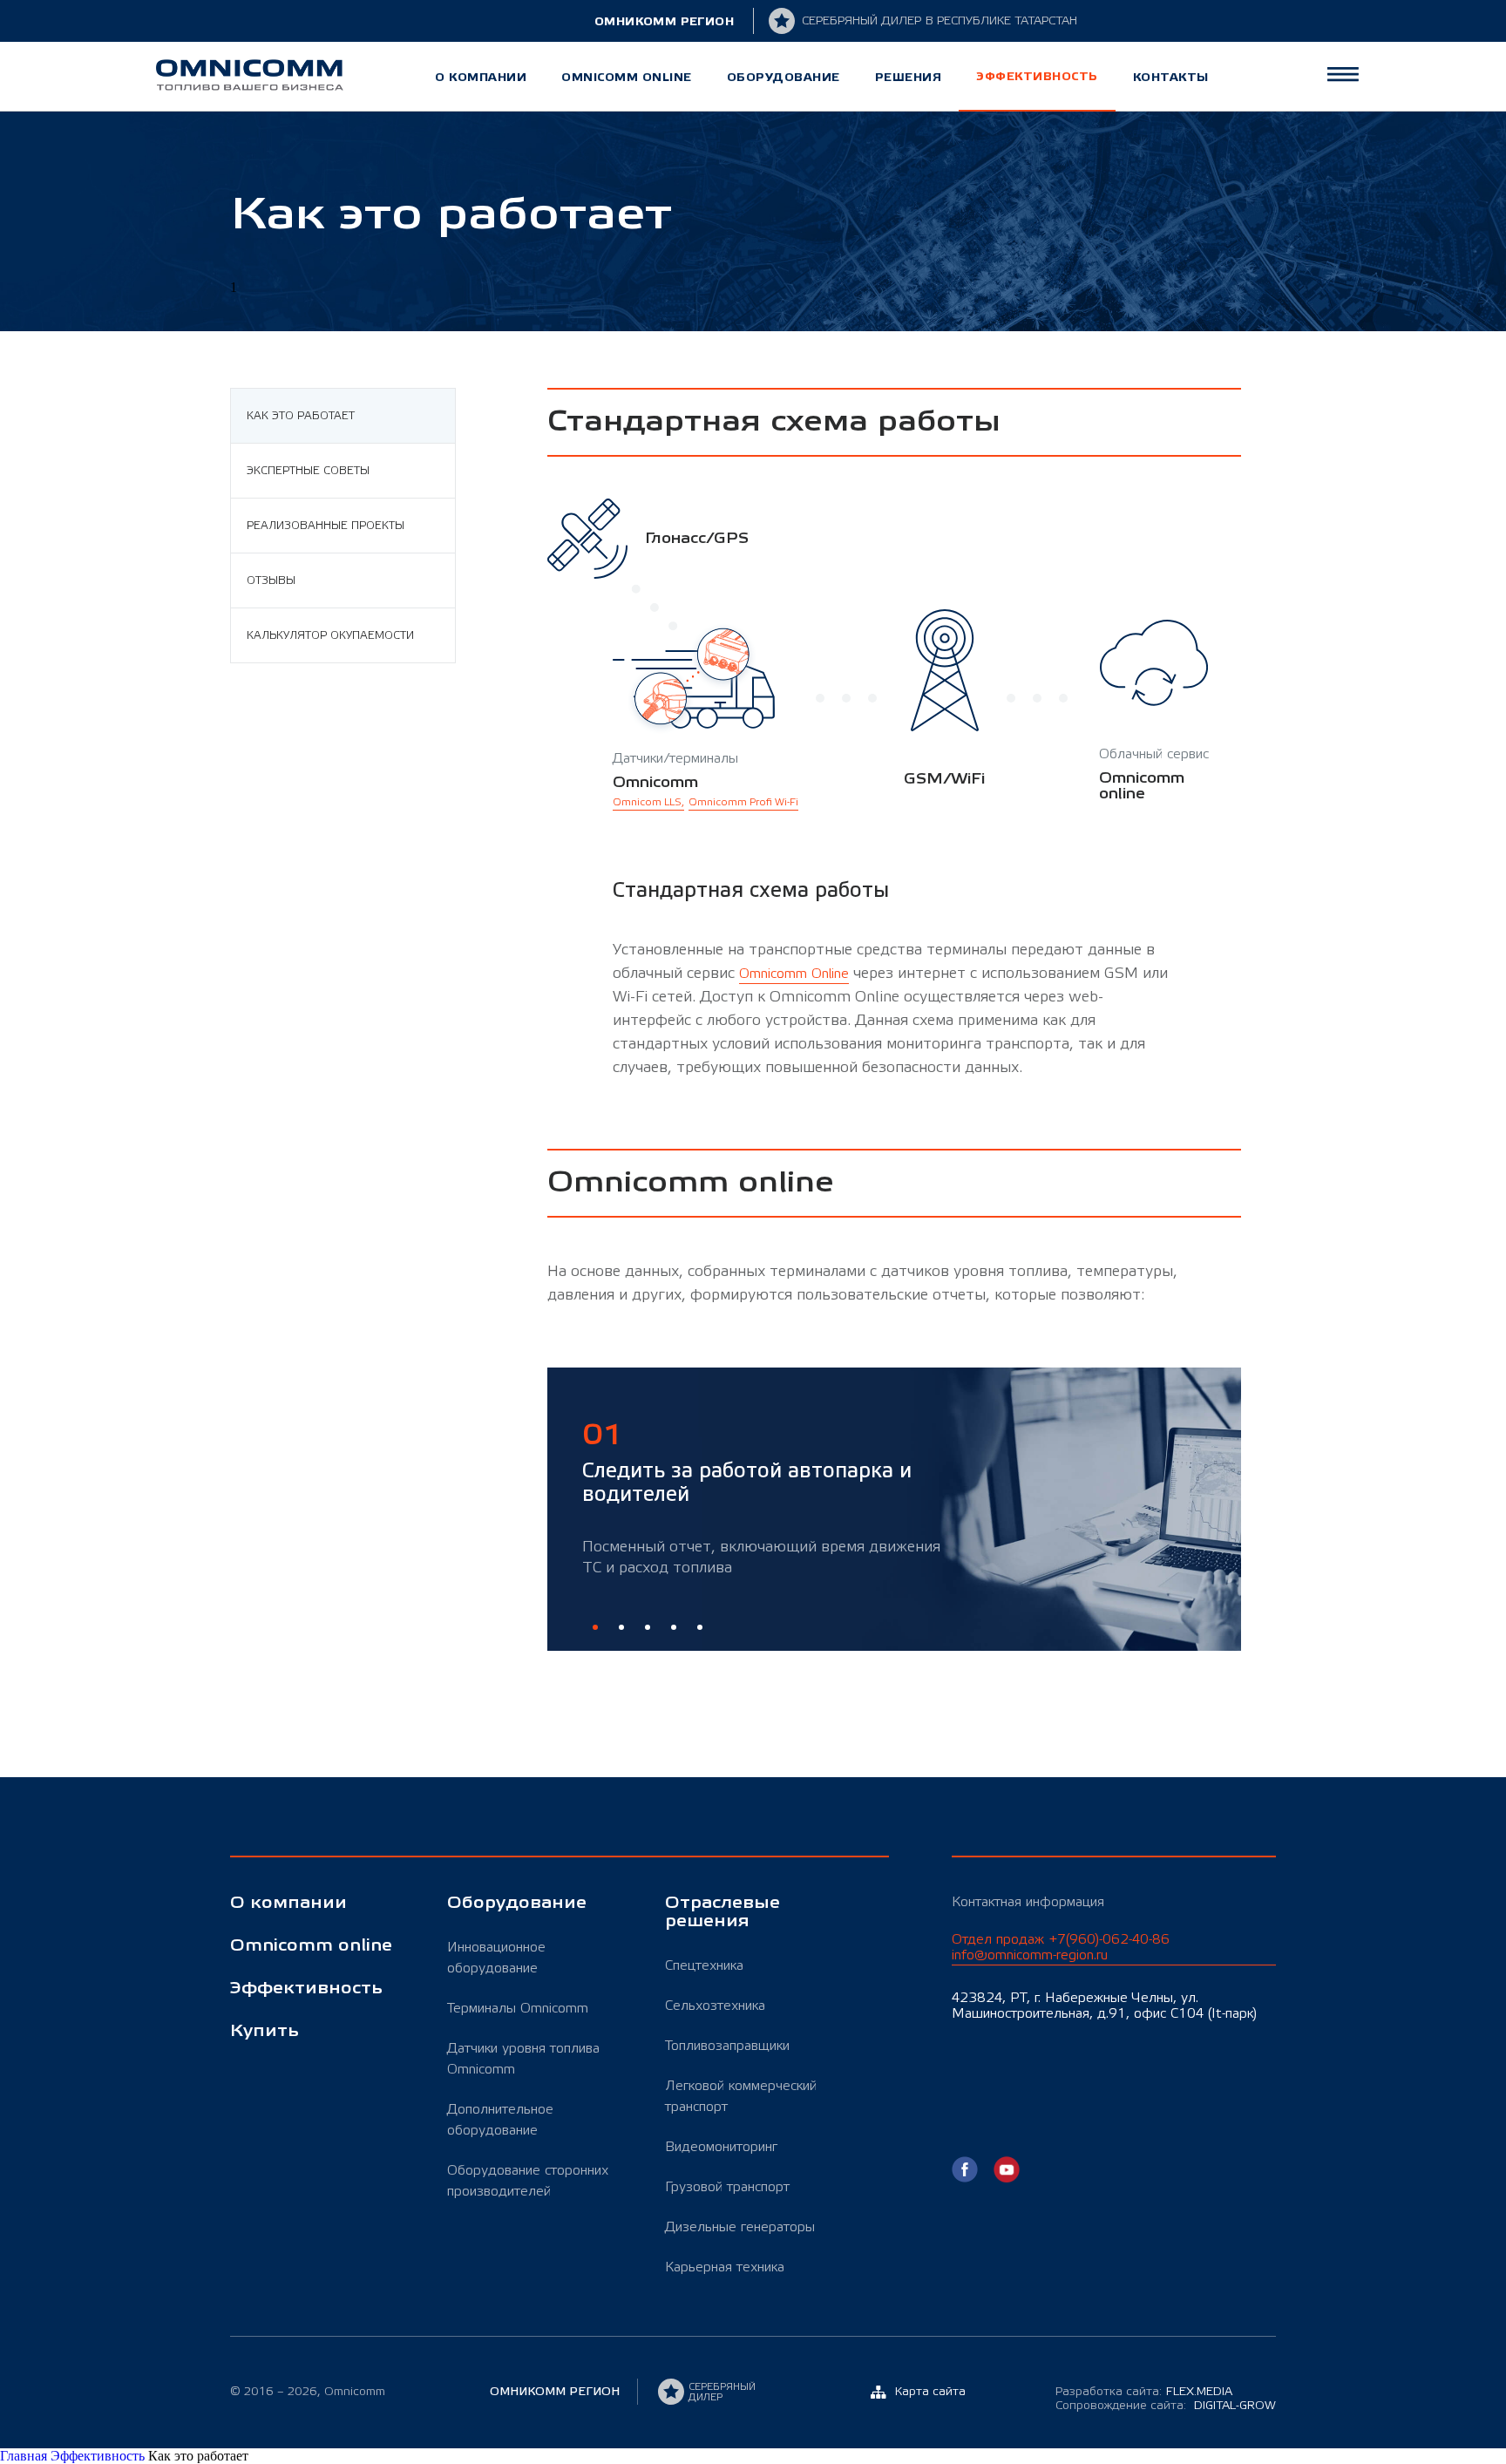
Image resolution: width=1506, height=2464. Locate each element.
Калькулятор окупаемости (330, 635)
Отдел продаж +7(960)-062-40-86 (1061, 1947)
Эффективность (1037, 76)
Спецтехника (704, 1965)
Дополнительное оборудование (500, 2120)
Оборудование (784, 77)
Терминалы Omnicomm (518, 2008)
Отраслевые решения (722, 1912)
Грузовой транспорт (727, 2187)
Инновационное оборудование (496, 1958)
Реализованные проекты (326, 526)
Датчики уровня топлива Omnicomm (523, 2059)
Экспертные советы (308, 471)
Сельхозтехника (715, 2006)
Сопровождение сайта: (1166, 2406)
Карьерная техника (725, 2267)
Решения (909, 77)
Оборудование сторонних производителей (528, 2181)
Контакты (1171, 77)
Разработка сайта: (1144, 2392)
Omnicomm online (627, 77)
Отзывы (271, 580)
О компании (481, 77)
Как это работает (301, 416)
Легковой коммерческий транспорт (741, 2096)
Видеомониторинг (721, 2147)
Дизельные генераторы (740, 2227)
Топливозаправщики (727, 2046)
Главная (25, 2456)
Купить (265, 2031)
